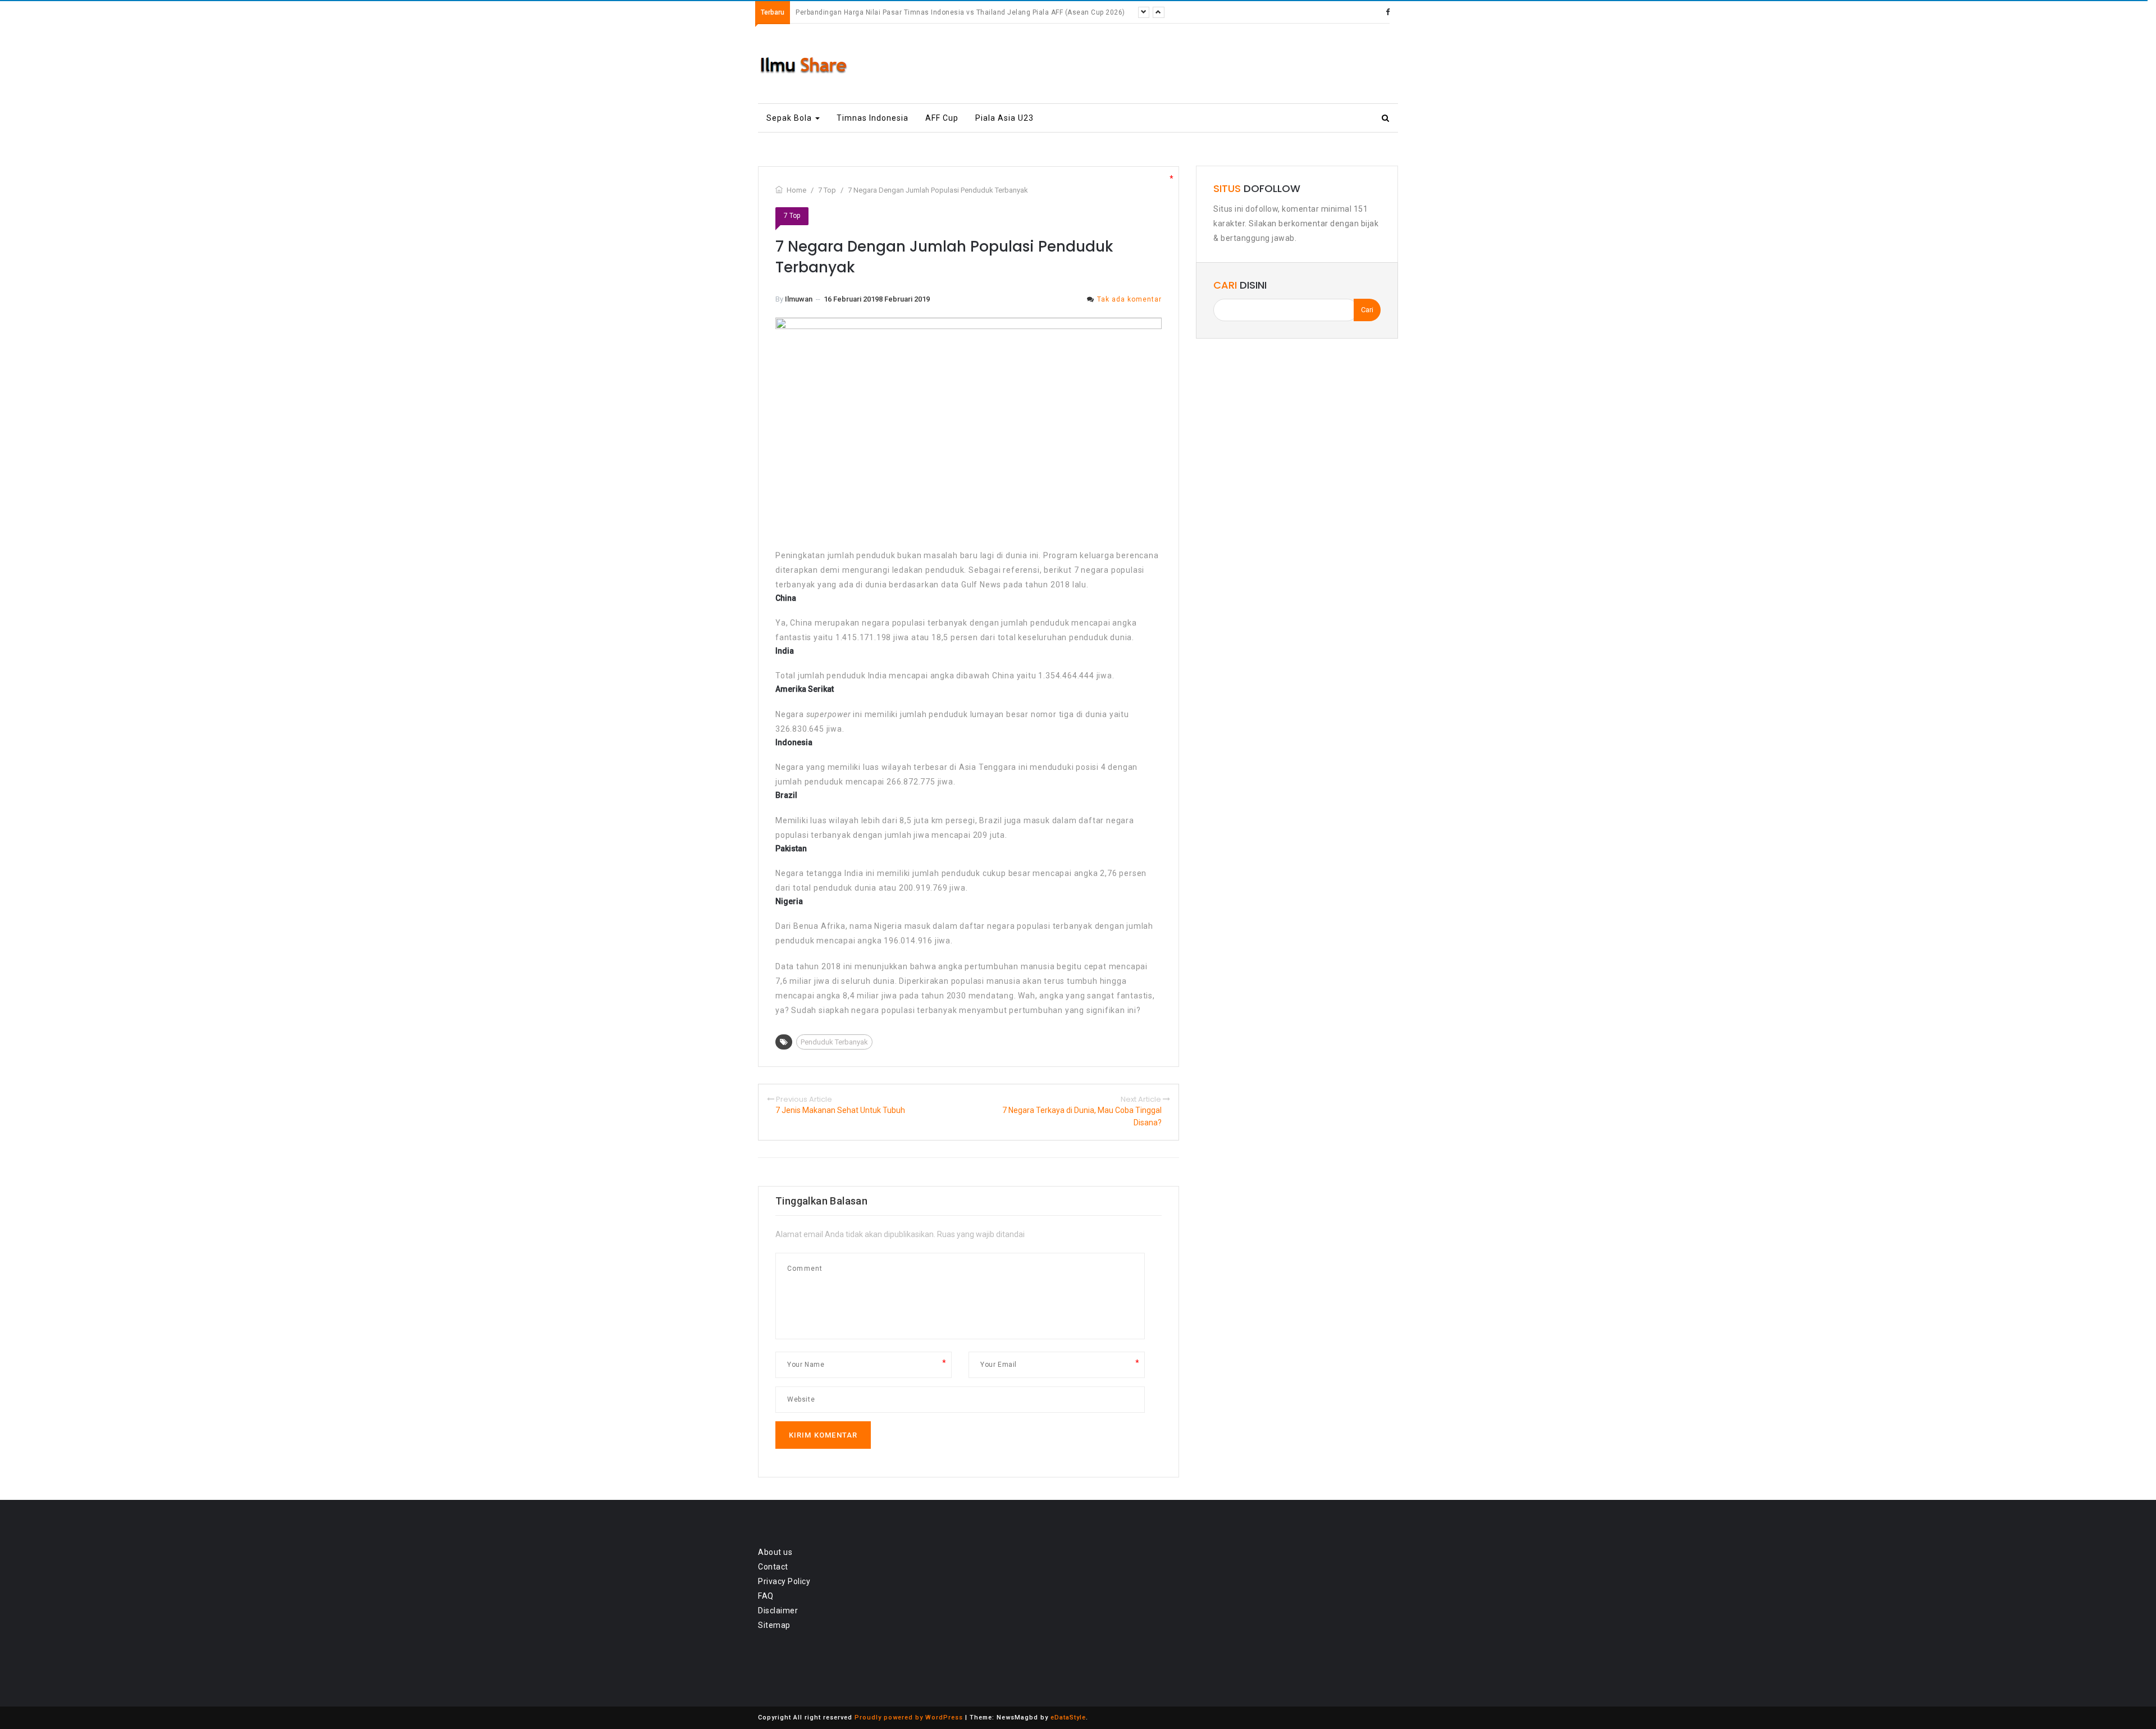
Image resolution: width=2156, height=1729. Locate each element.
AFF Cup (942, 118)
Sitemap (774, 1625)
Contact (773, 1567)
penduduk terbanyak (834, 1042)
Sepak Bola (790, 118)
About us (775, 1552)
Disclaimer (778, 1611)
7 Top (792, 216)
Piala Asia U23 (1004, 118)
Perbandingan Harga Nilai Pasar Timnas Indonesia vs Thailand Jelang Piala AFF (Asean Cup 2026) (960, 12)
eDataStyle (1068, 1717)
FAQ (766, 1596)
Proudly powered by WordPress (909, 1717)
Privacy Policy (784, 1581)
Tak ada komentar (1129, 299)
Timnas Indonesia (873, 118)
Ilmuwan (799, 299)
